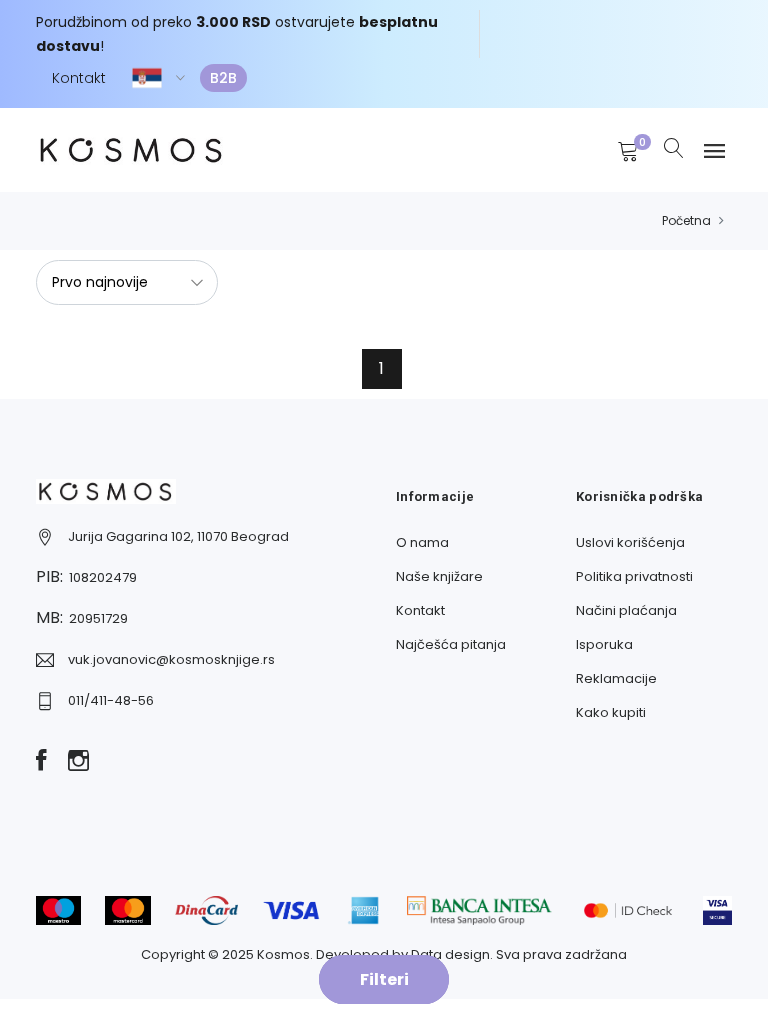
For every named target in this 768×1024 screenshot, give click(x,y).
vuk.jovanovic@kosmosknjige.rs (171, 659)
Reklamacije (616, 678)
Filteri (384, 979)
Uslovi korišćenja (630, 542)
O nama (422, 542)
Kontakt (79, 78)
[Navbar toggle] (714, 151)
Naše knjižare (439, 576)
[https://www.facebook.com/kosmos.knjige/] (41, 762)
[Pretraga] (674, 150)
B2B (223, 78)
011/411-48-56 (111, 700)
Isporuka (604, 644)
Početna (686, 220)
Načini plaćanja (626, 610)
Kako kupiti (611, 712)
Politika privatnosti (634, 576)
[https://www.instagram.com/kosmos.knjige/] (78, 762)
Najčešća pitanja (451, 644)
